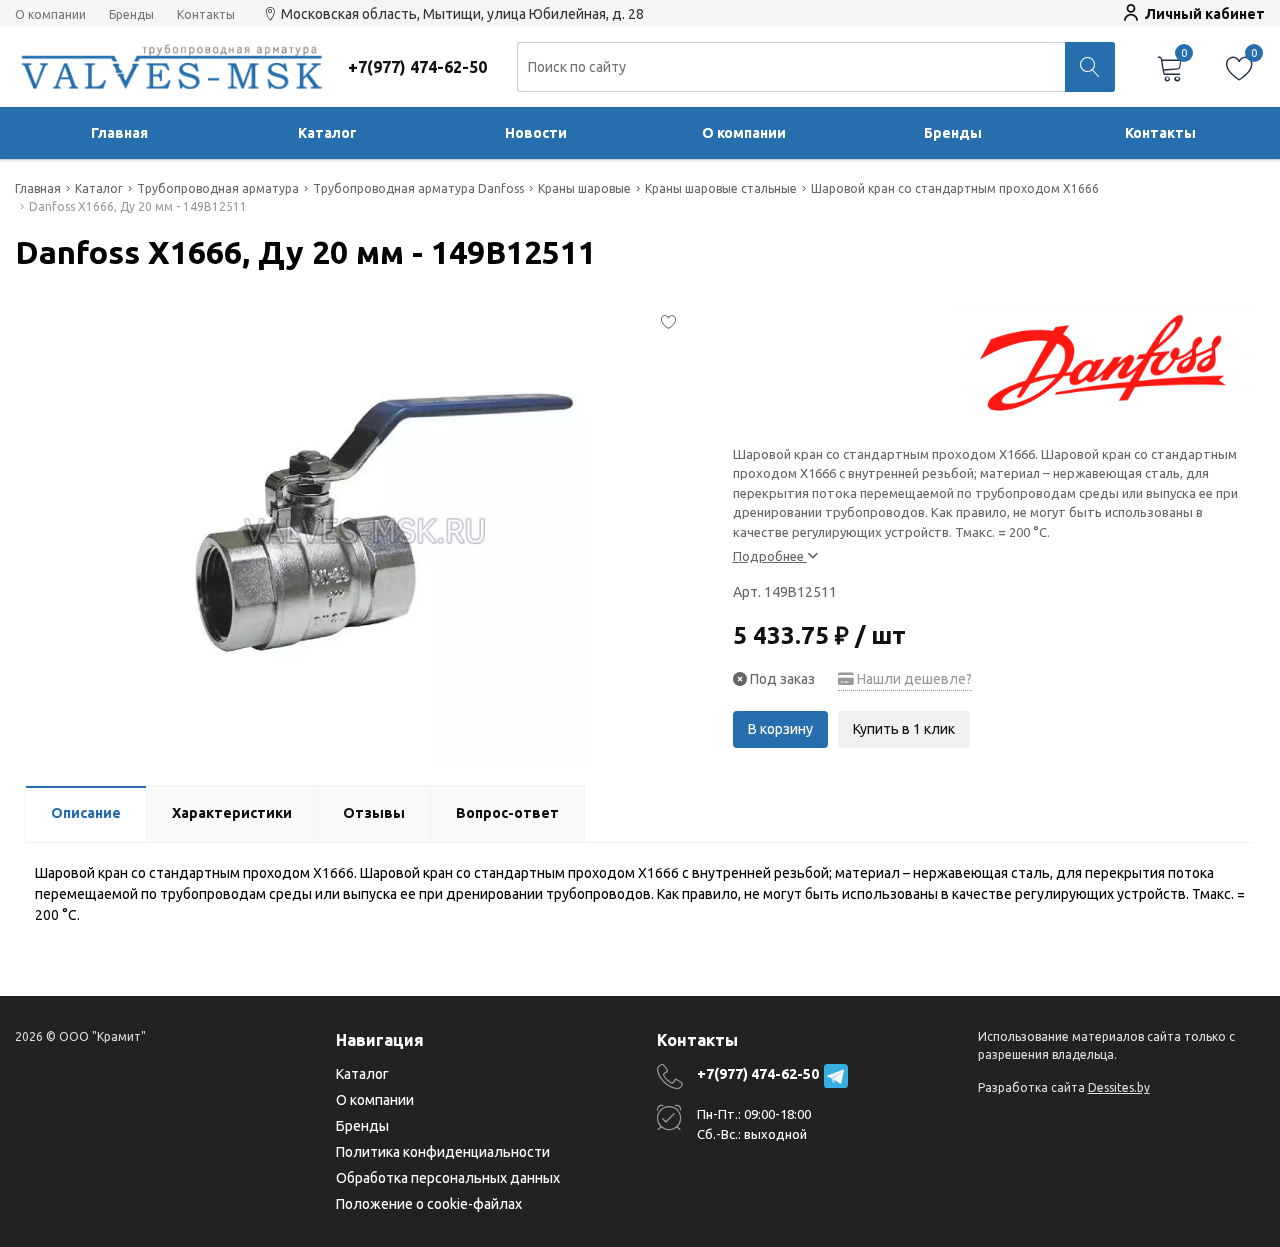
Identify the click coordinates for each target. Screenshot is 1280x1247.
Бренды (131, 15)
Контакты (206, 15)
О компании (50, 15)
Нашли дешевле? (913, 679)
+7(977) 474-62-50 (758, 1074)
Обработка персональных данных (448, 1178)
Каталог (327, 133)
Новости (536, 133)
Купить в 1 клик (904, 729)
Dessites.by (1119, 1087)
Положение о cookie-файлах (429, 1204)
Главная (119, 133)
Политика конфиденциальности (443, 1152)
